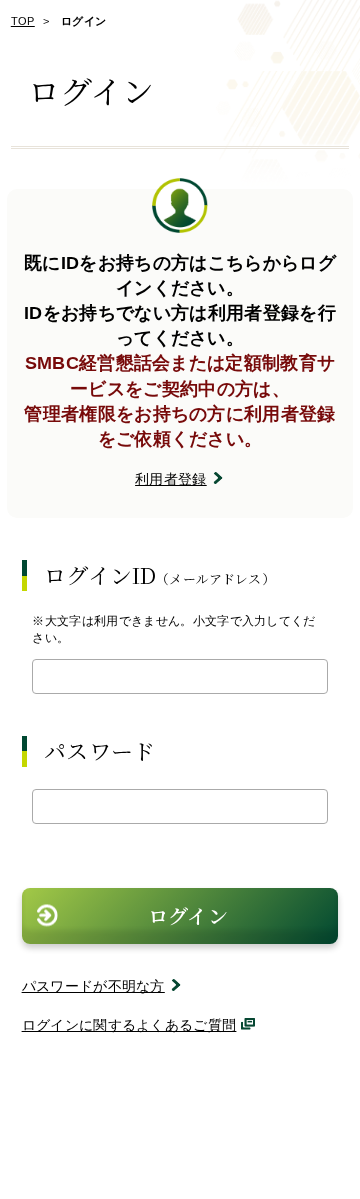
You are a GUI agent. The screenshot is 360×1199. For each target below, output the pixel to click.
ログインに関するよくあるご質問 (129, 1025)
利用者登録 (171, 479)
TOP (23, 21)
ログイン (188, 915)
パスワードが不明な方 (93, 986)
